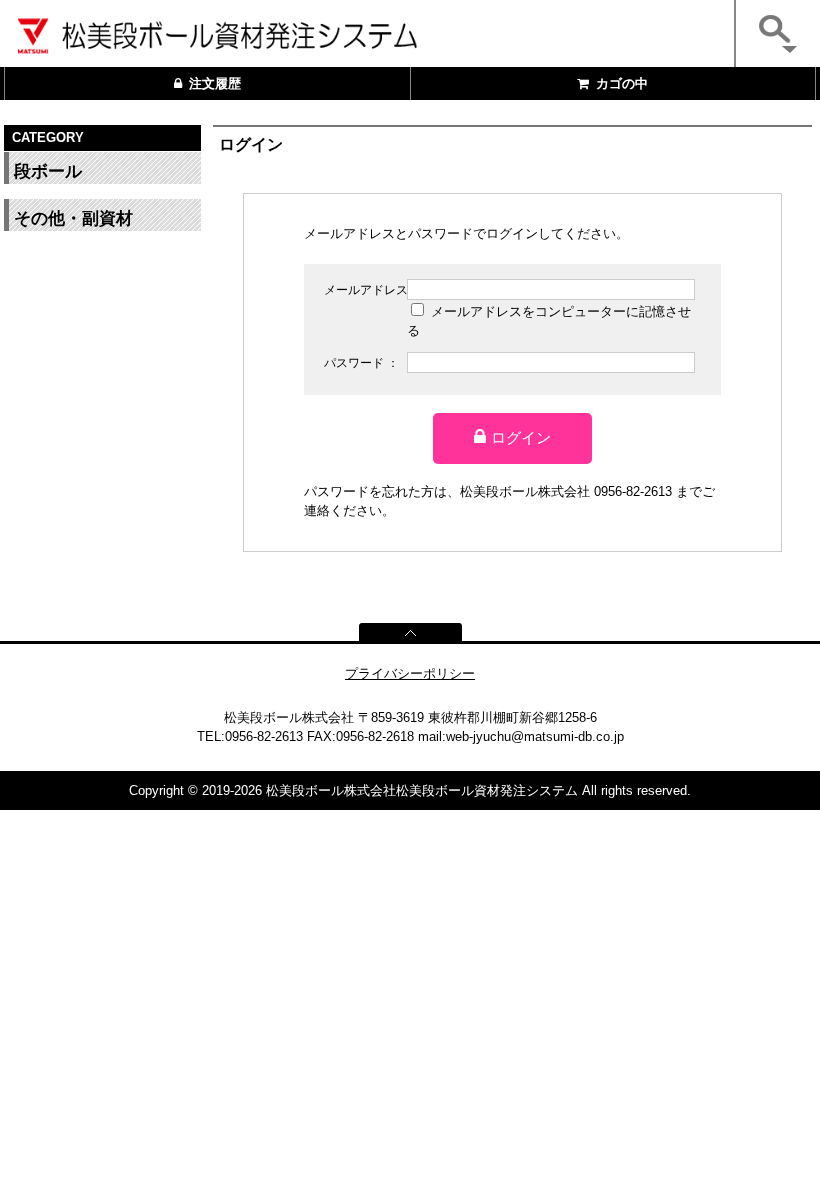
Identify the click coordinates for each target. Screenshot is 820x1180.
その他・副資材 (73, 218)
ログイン (521, 437)
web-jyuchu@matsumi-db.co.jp (535, 736)
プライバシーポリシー (410, 673)
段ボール (48, 171)
